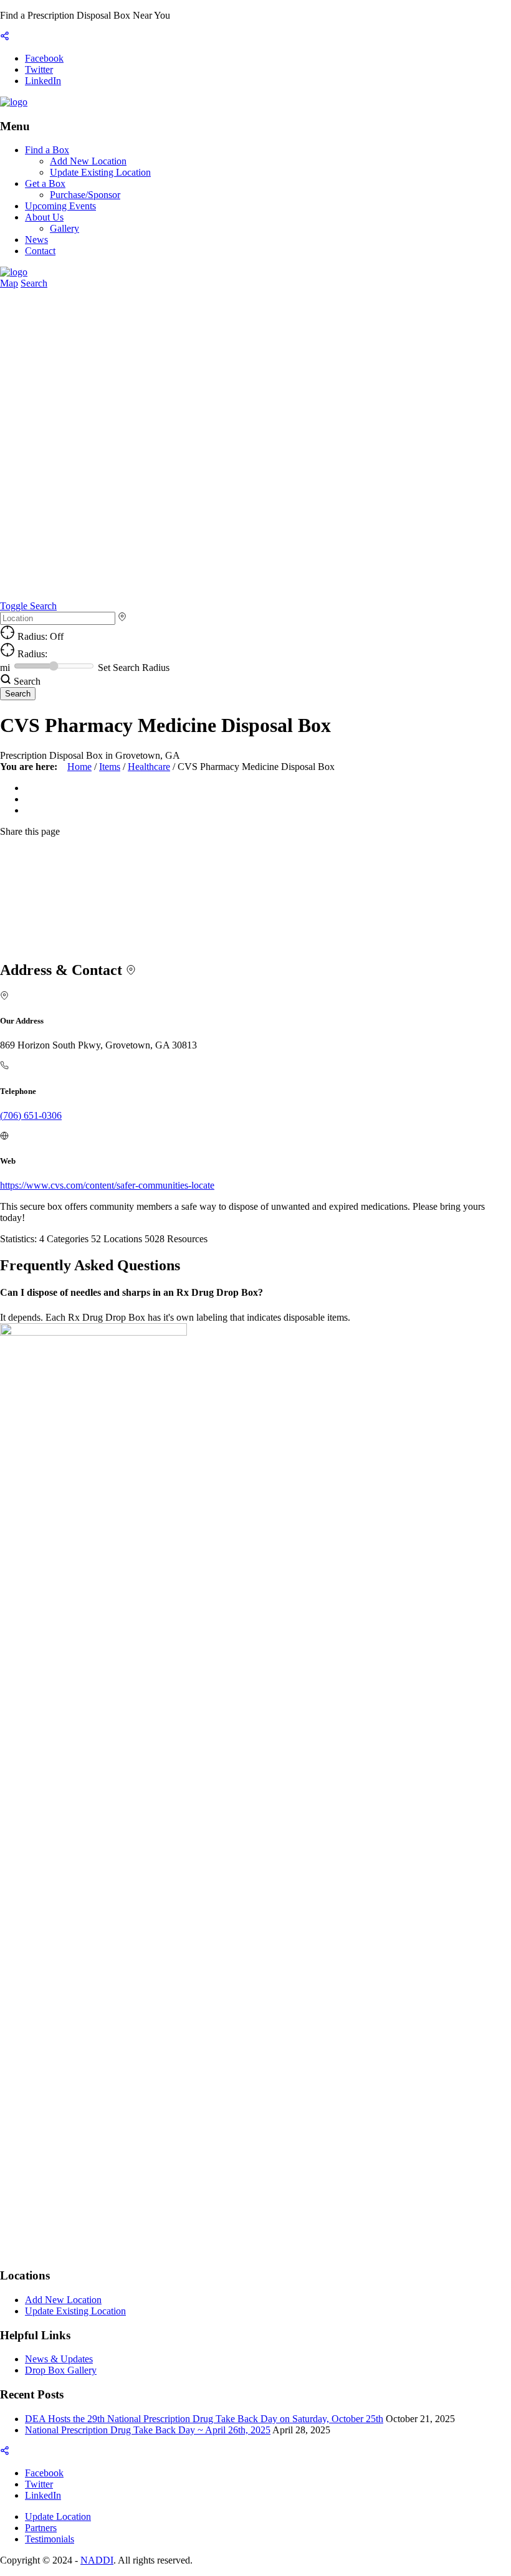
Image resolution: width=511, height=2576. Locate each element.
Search (34, 283)
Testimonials (50, 2539)
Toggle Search (28, 606)
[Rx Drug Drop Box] (14, 102)
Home (79, 767)
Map (9, 283)
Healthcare (149, 767)
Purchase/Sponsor (85, 195)
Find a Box (47, 150)
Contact (40, 251)
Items (110, 767)
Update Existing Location (100, 172)
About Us (44, 217)
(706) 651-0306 (31, 1115)
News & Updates (59, 2359)
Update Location (58, 2517)
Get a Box (45, 183)
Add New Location (88, 161)
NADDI (97, 2560)
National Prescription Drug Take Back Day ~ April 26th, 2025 (148, 2430)
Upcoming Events (60, 206)
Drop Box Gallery (61, 2370)
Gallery (64, 228)
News (36, 240)
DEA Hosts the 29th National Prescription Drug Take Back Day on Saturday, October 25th (204, 2419)
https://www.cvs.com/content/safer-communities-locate (107, 1185)
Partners (41, 2528)
